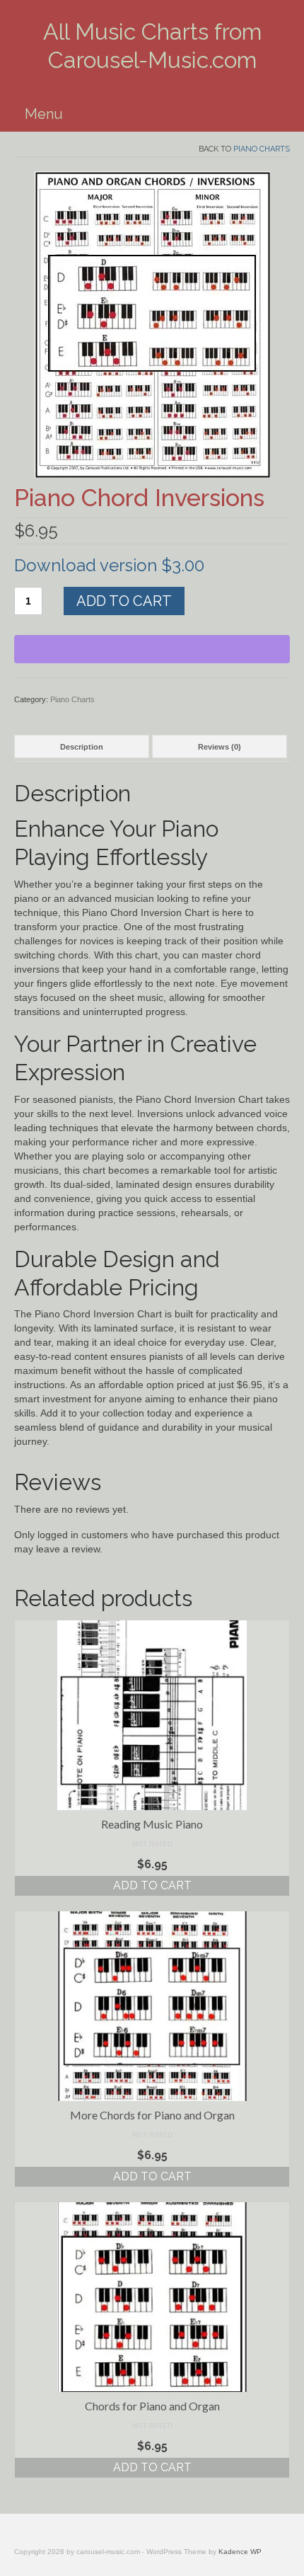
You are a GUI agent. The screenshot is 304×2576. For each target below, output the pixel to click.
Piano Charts (262, 149)
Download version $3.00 (109, 565)
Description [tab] (82, 747)
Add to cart (124, 601)
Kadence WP (240, 2552)
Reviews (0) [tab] (220, 747)
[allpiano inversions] (152, 324)
